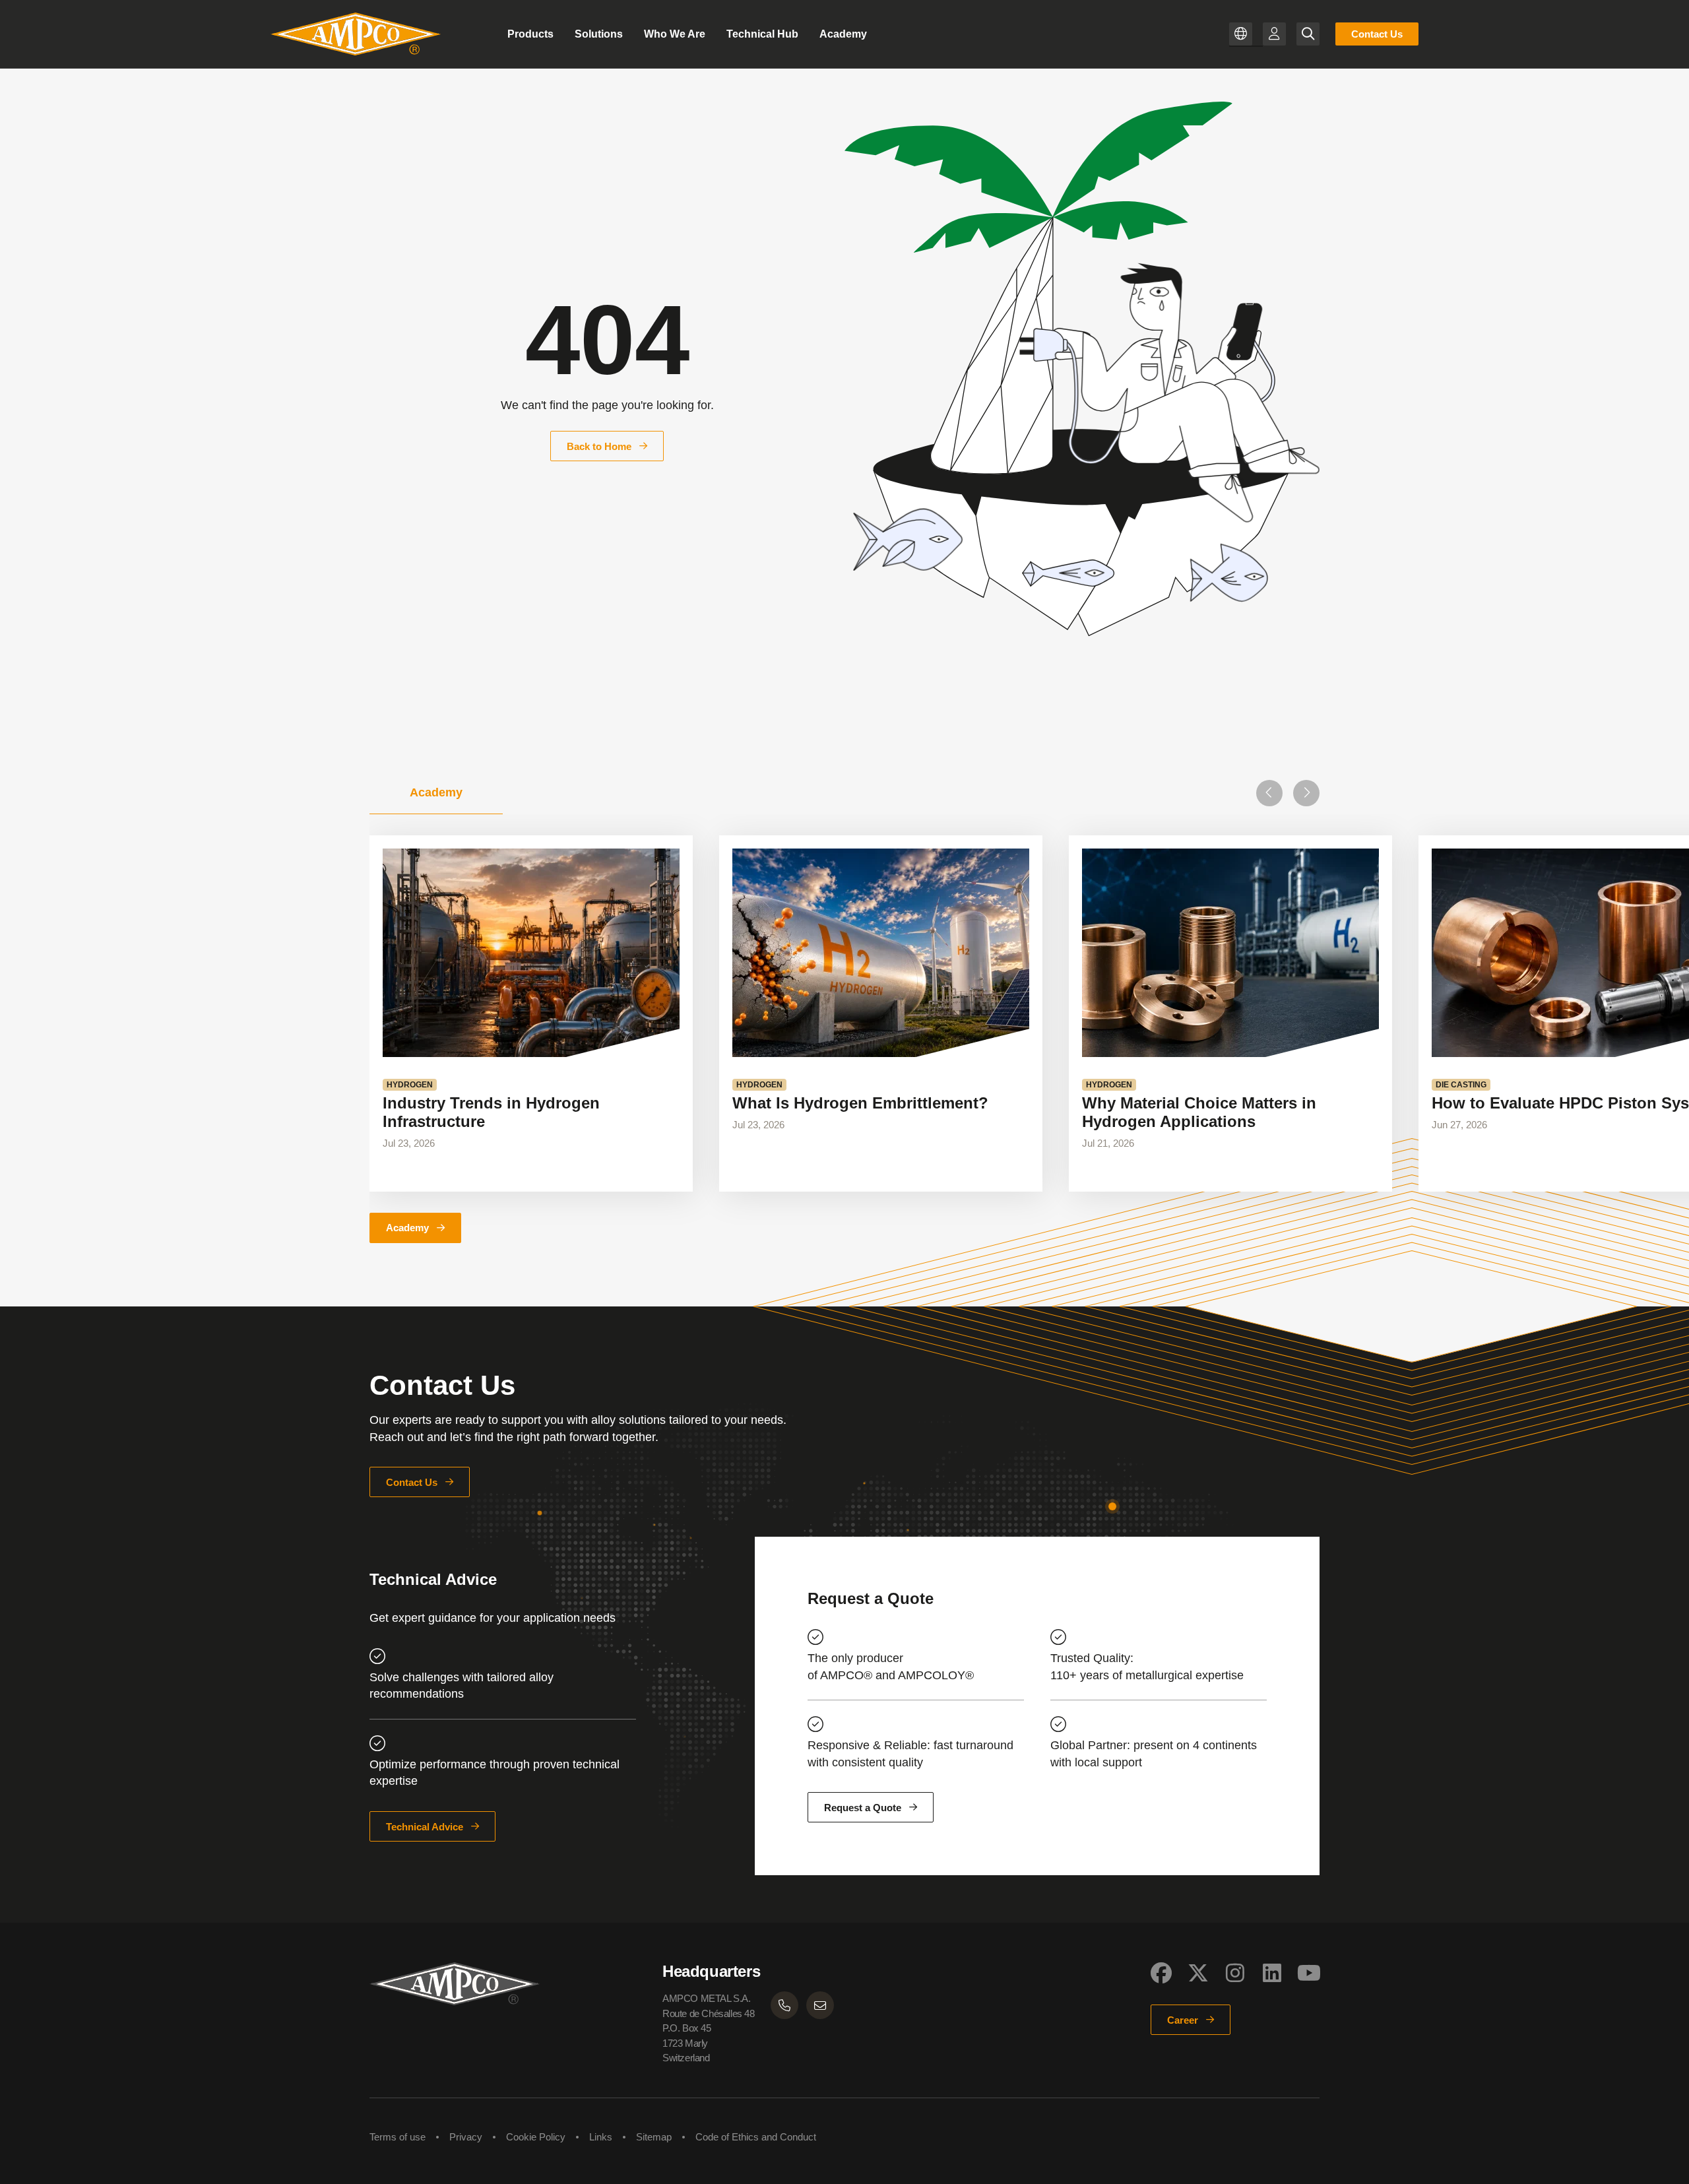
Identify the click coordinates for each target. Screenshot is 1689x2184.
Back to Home (599, 446)
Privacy (466, 2137)
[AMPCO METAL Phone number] (784, 2005)
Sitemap (654, 2137)
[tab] (436, 793)
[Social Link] (1161, 1973)
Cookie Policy (536, 2137)
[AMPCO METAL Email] (820, 2005)
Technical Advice (425, 1827)
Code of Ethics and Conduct (756, 2137)
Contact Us (1377, 34)
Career (1183, 2020)
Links (601, 2137)
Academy (407, 1228)
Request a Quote (863, 1808)
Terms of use (398, 2137)
